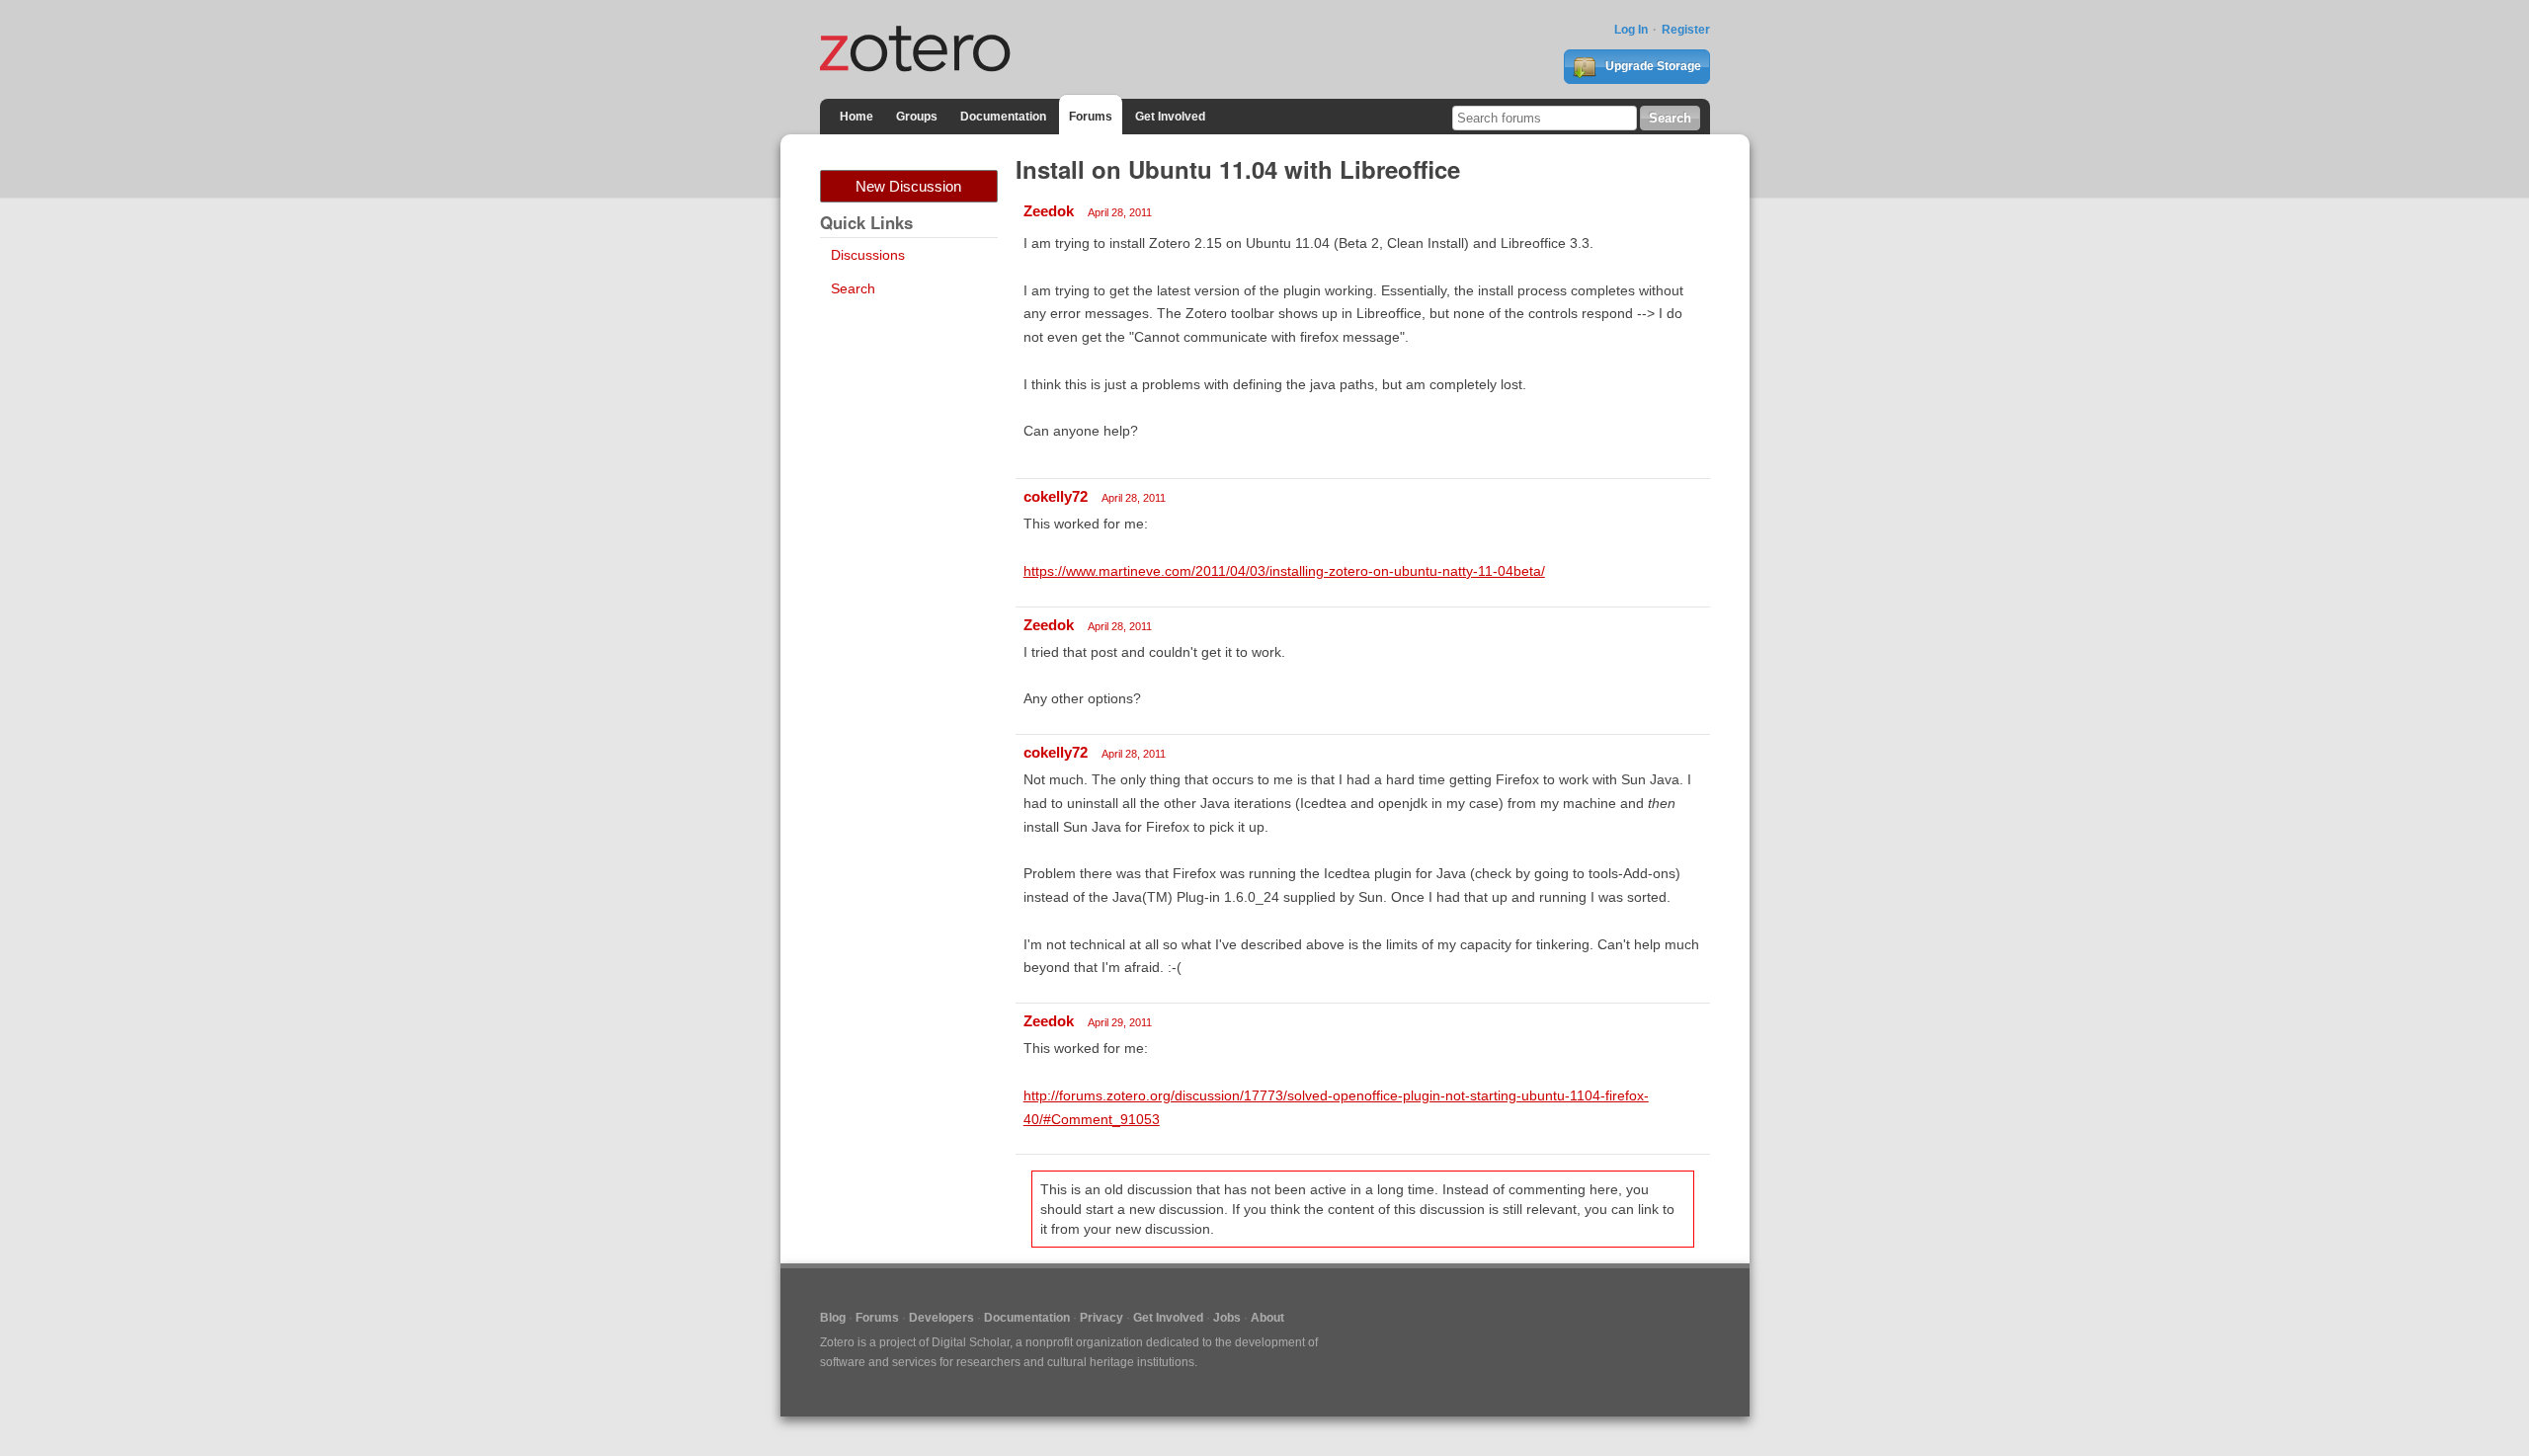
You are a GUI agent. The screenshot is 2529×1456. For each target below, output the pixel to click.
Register (1686, 30)
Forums (1091, 117)
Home (857, 117)
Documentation (1003, 117)
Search (853, 288)
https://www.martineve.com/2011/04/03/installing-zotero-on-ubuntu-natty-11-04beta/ (1284, 571)
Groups (917, 117)
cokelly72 (1056, 496)
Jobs (1227, 1318)
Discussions (868, 255)
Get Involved (1170, 117)
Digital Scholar (971, 1342)
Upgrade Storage (1652, 66)
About (1267, 1318)
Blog (833, 1318)
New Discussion (908, 186)
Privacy (1101, 1318)
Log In (1631, 30)
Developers (941, 1318)
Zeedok (1049, 211)
